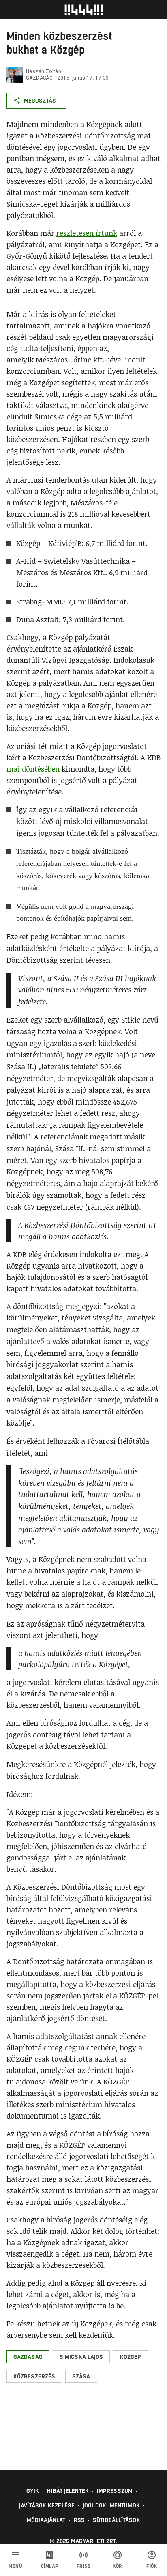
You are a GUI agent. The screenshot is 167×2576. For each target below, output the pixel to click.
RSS (79, 2520)
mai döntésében (33, 769)
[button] (28, 2357)
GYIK (33, 2491)
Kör (118, 2566)
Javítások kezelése (47, 2505)
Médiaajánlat (46, 2520)
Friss (84, 2566)
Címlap (50, 2566)
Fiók (152, 2566)
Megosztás (40, 101)
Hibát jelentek (68, 2491)
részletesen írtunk (87, 233)
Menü (15, 2566)
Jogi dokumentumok (111, 2505)
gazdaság (39, 78)
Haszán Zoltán (44, 71)
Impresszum (115, 2491)
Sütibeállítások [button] (117, 2520)
